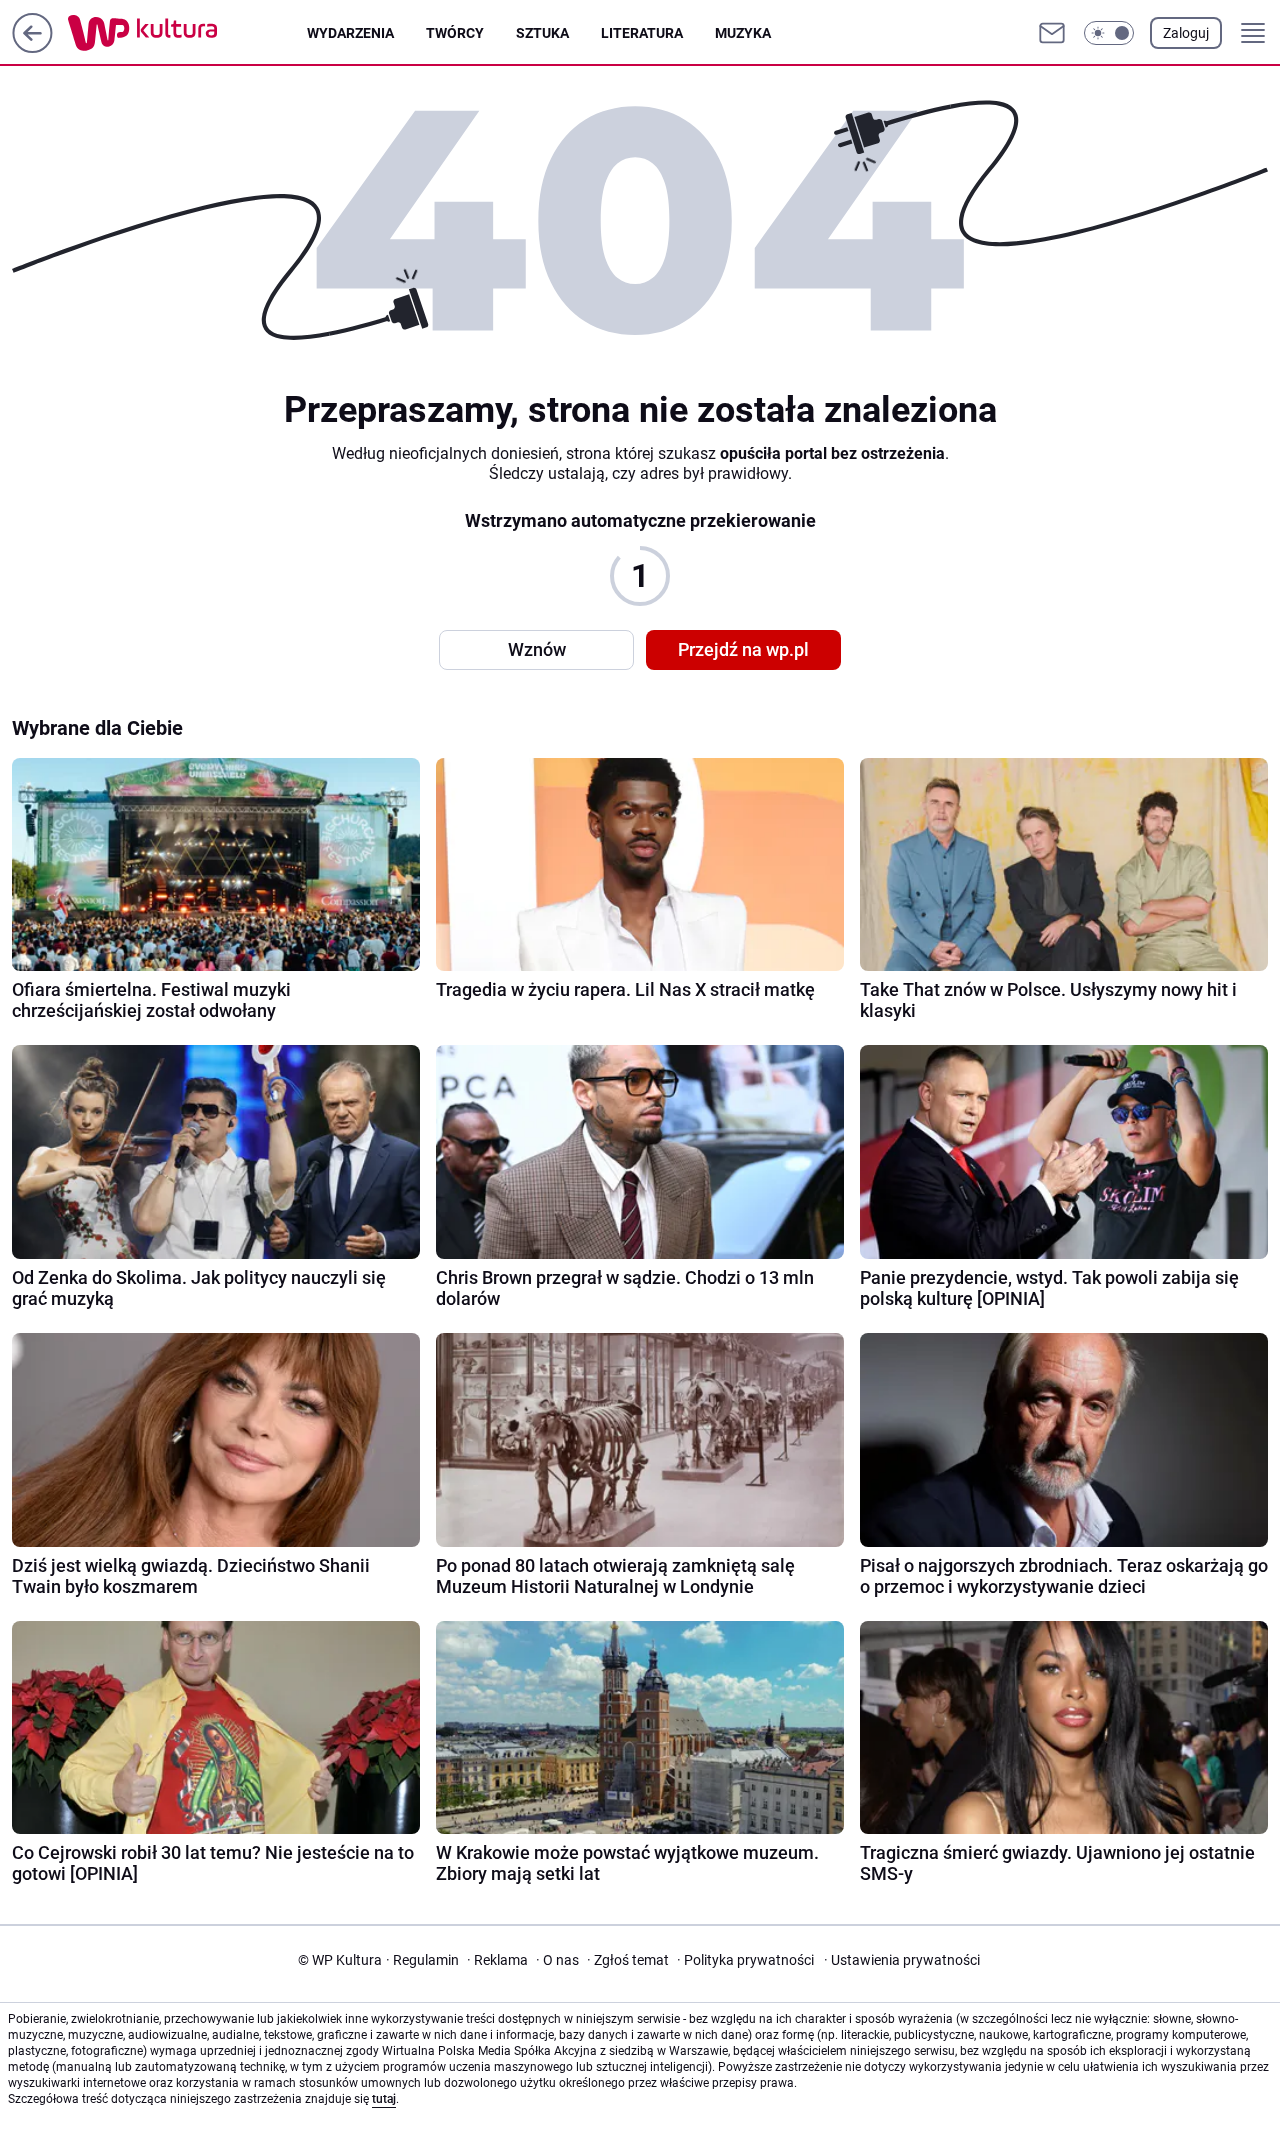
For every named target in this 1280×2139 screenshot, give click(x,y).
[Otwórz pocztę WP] (1052, 33)
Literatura (642, 33)
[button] (1109, 33)
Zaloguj (1186, 33)
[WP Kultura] (187, 33)
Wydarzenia (350, 33)
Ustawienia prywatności (902, 1960)
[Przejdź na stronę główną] (32, 47)
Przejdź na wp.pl (743, 649)
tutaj (384, 2099)
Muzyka (743, 33)
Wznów (537, 649)
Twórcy (455, 33)
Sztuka (542, 33)
